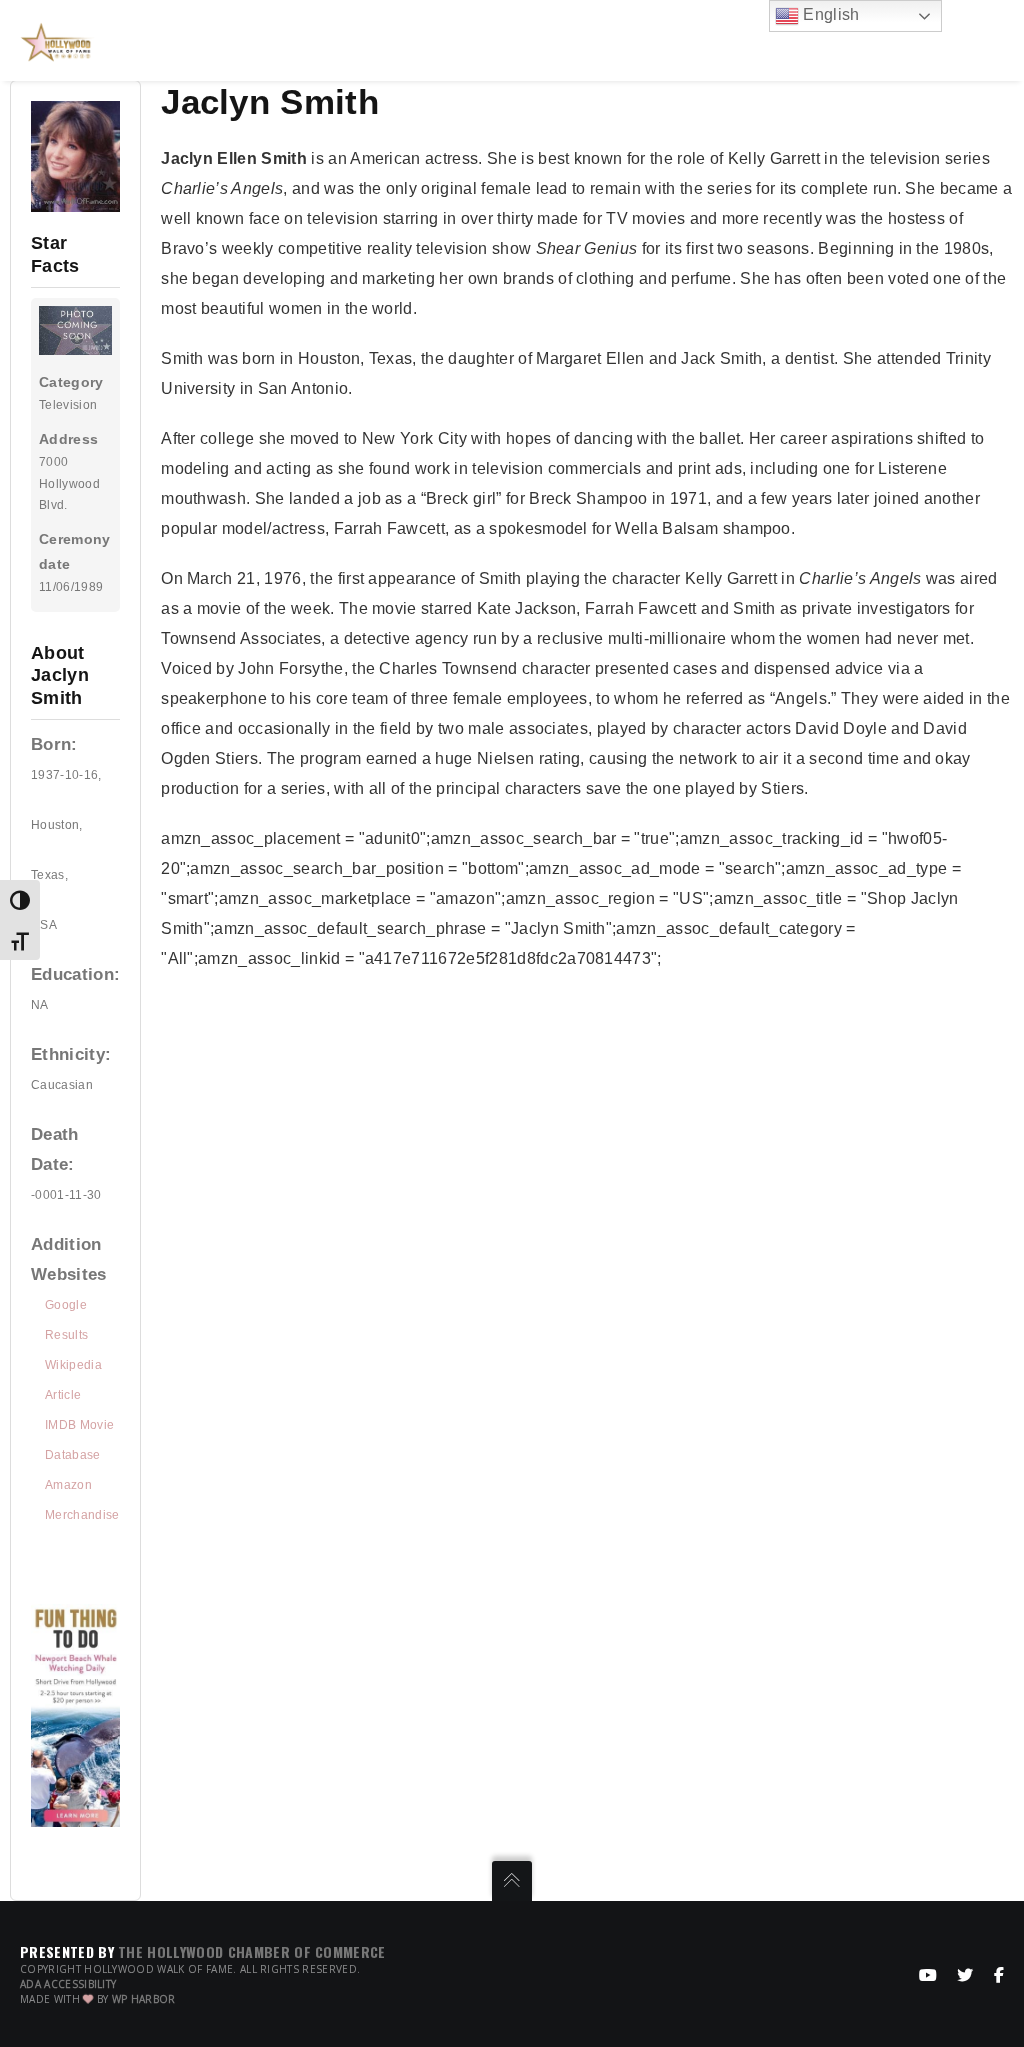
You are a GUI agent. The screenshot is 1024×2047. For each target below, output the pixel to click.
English (829, 14)
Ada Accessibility (68, 1984)
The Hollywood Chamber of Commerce (252, 1951)
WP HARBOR (144, 1999)
